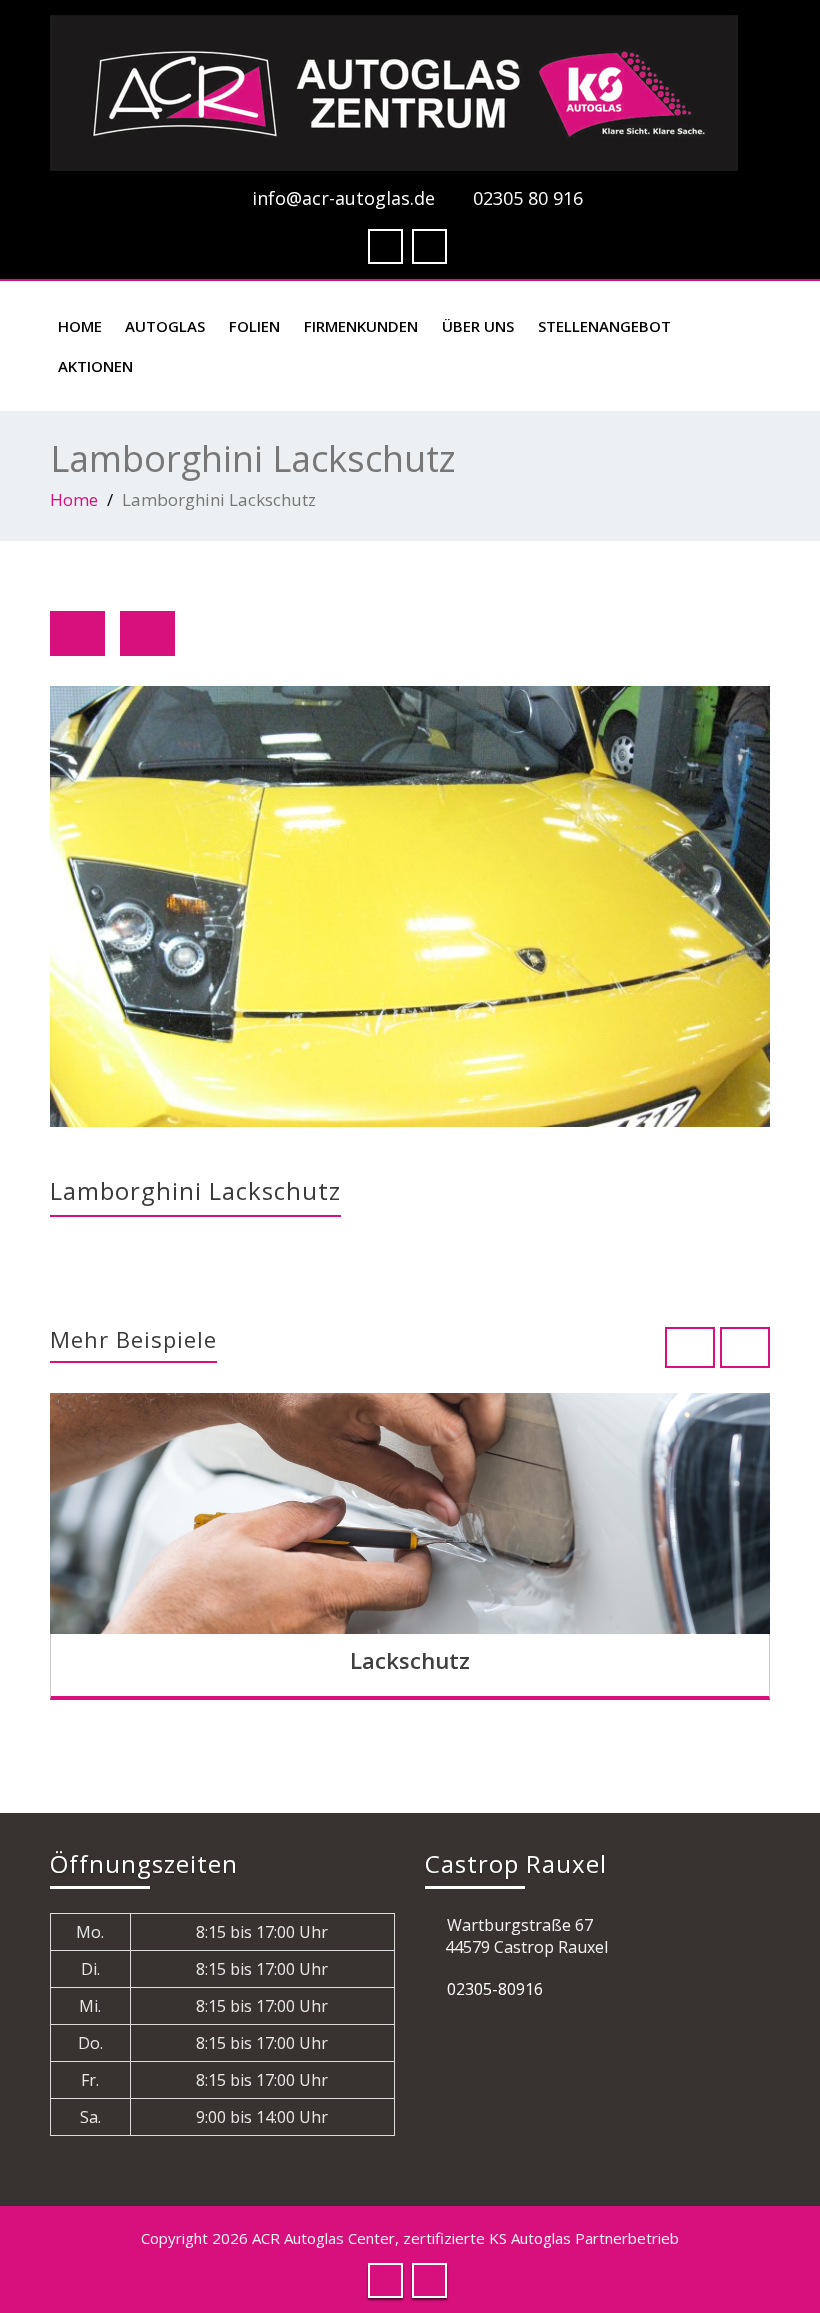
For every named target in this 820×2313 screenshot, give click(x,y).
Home (80, 326)
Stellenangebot (604, 326)
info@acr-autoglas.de (343, 198)
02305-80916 (495, 1989)
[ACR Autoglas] (410, 93)
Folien (254, 326)
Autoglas (165, 326)
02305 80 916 (528, 198)
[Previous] (77, 633)
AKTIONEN (95, 366)
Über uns (478, 326)
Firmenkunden (361, 326)
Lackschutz (410, 1660)
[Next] (147, 633)
